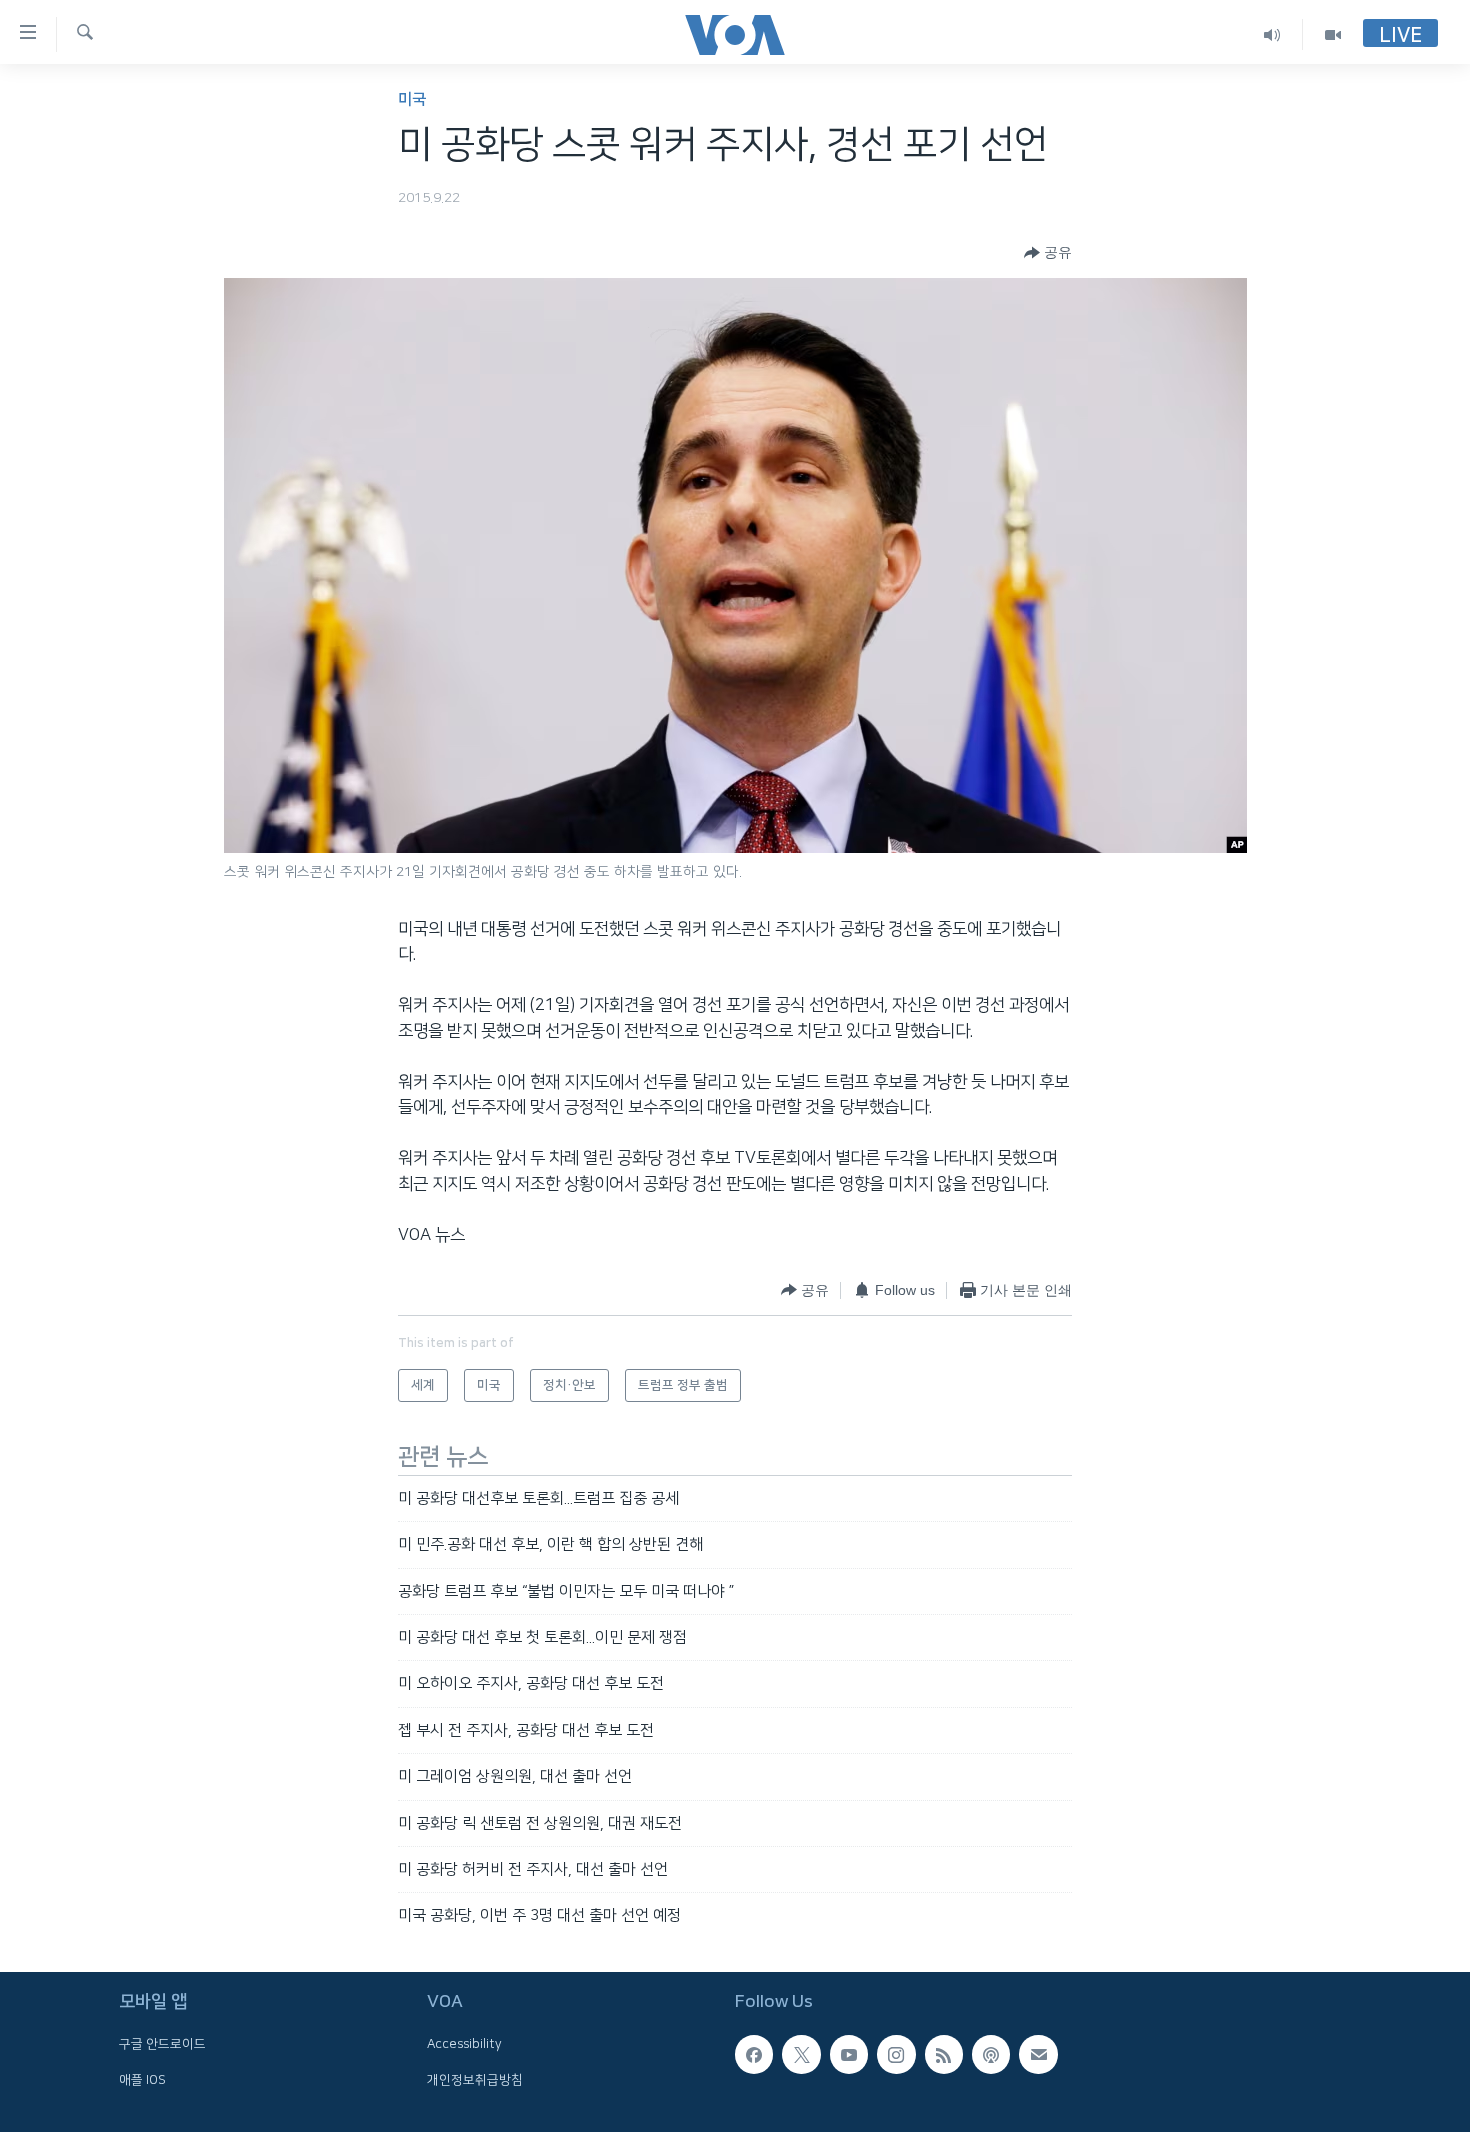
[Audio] (1272, 34)
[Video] (1333, 34)
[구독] (1038, 2054)
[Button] (1048, 253)
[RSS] (944, 2054)
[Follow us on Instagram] (896, 2054)
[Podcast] (991, 2054)
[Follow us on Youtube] (849, 2054)
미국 (412, 99)
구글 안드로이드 (162, 2044)
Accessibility (464, 2044)
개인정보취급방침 (475, 2079)
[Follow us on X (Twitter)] (801, 2054)
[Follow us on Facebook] (754, 2054)
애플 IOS (142, 2079)
